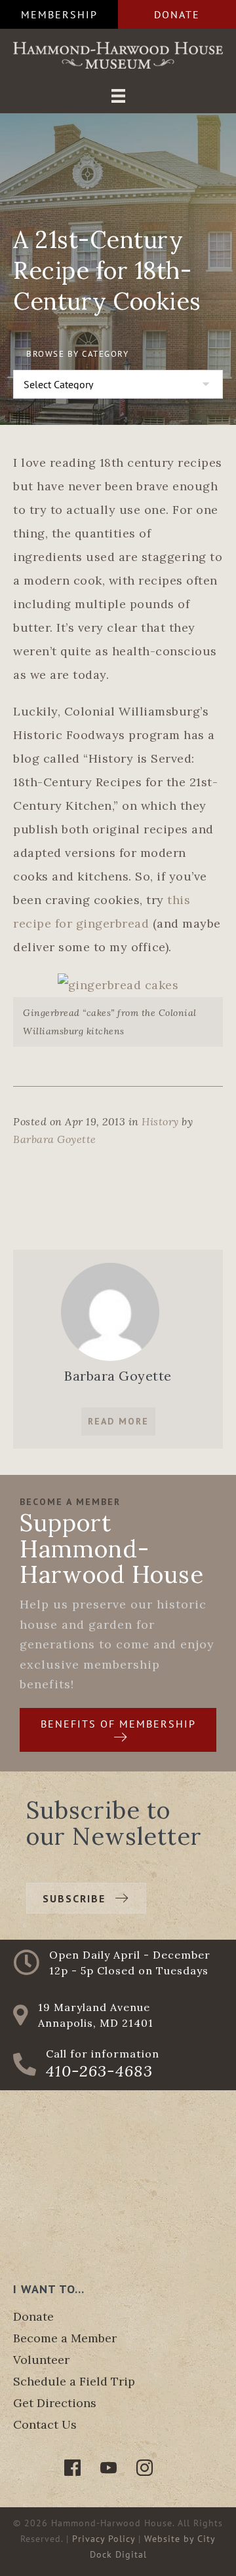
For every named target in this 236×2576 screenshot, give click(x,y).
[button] (59, 14)
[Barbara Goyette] (110, 1310)
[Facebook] (72, 2468)
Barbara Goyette (55, 1139)
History (160, 1121)
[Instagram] (145, 2468)
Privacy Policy (104, 2539)
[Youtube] (108, 2468)
